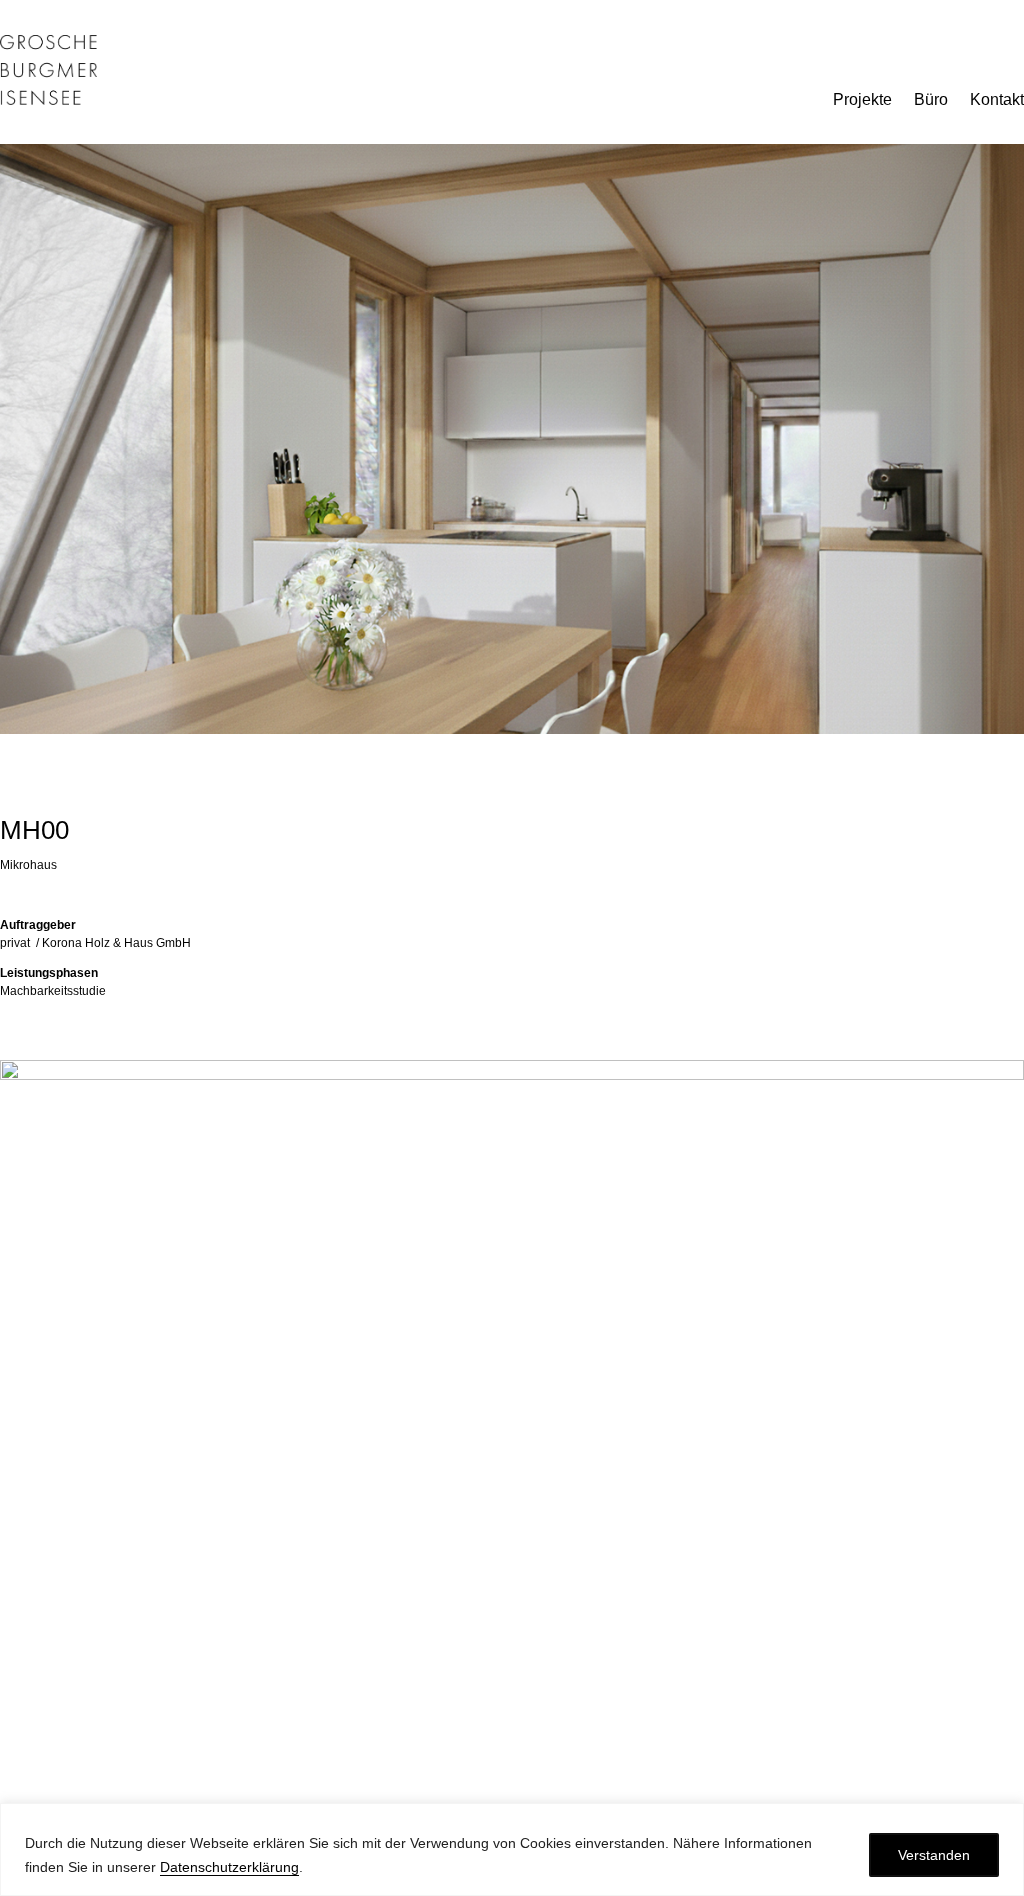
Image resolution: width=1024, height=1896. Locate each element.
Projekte (862, 100)
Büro (931, 100)
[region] (512, 1849)
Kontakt (997, 100)
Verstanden (934, 1855)
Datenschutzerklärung (229, 1867)
